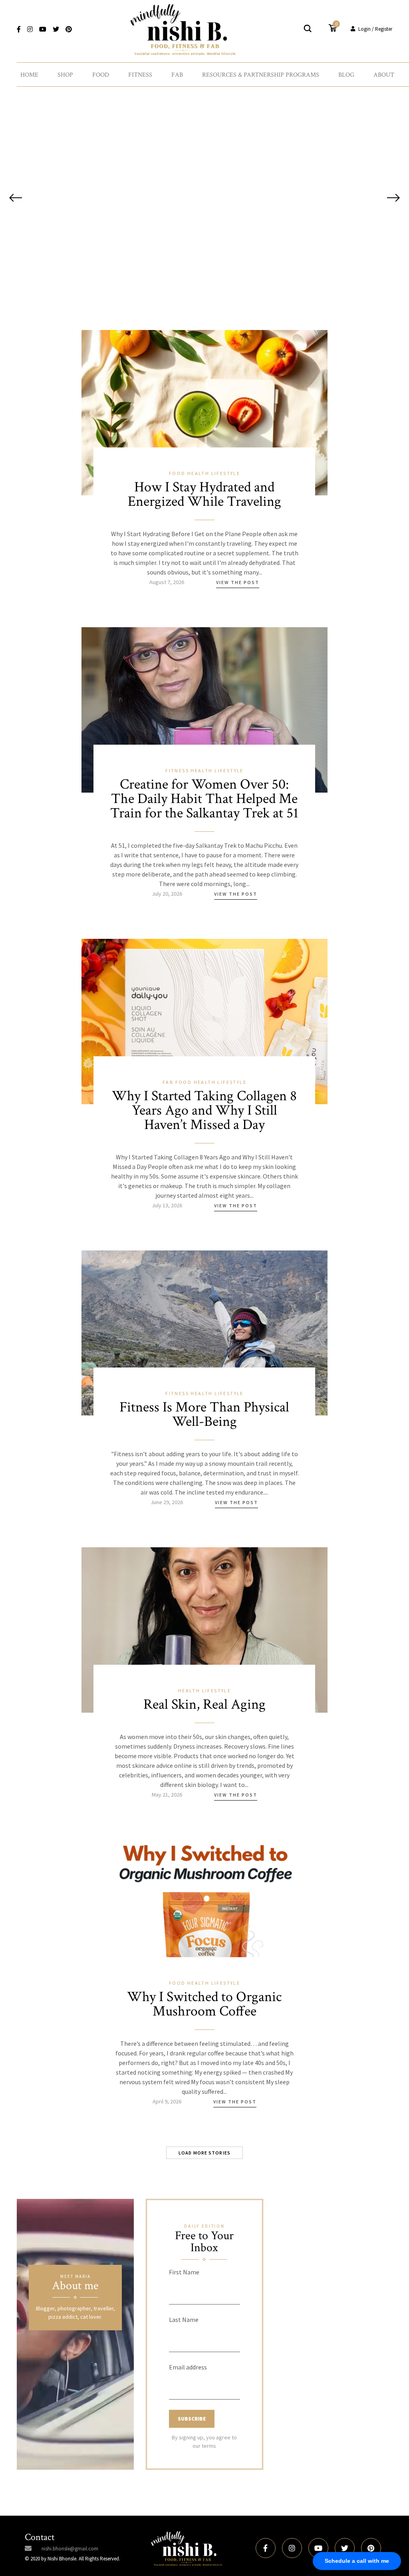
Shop (65, 75)
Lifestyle (226, 473)
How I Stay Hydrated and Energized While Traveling (204, 494)
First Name (184, 2272)
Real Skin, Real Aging (204, 1704)
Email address (188, 2367)
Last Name (184, 2320)
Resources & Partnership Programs (261, 75)
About (384, 75)
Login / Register (375, 29)
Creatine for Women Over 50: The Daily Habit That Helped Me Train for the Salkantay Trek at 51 (204, 799)
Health (199, 473)
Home (29, 75)
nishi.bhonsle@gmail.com (70, 2549)
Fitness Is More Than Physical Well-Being (204, 1414)
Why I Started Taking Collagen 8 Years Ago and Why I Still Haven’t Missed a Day (204, 1110)
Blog (346, 75)
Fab (177, 75)
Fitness (140, 75)
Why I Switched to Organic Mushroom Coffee (204, 2004)
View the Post (238, 582)
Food (101, 75)
